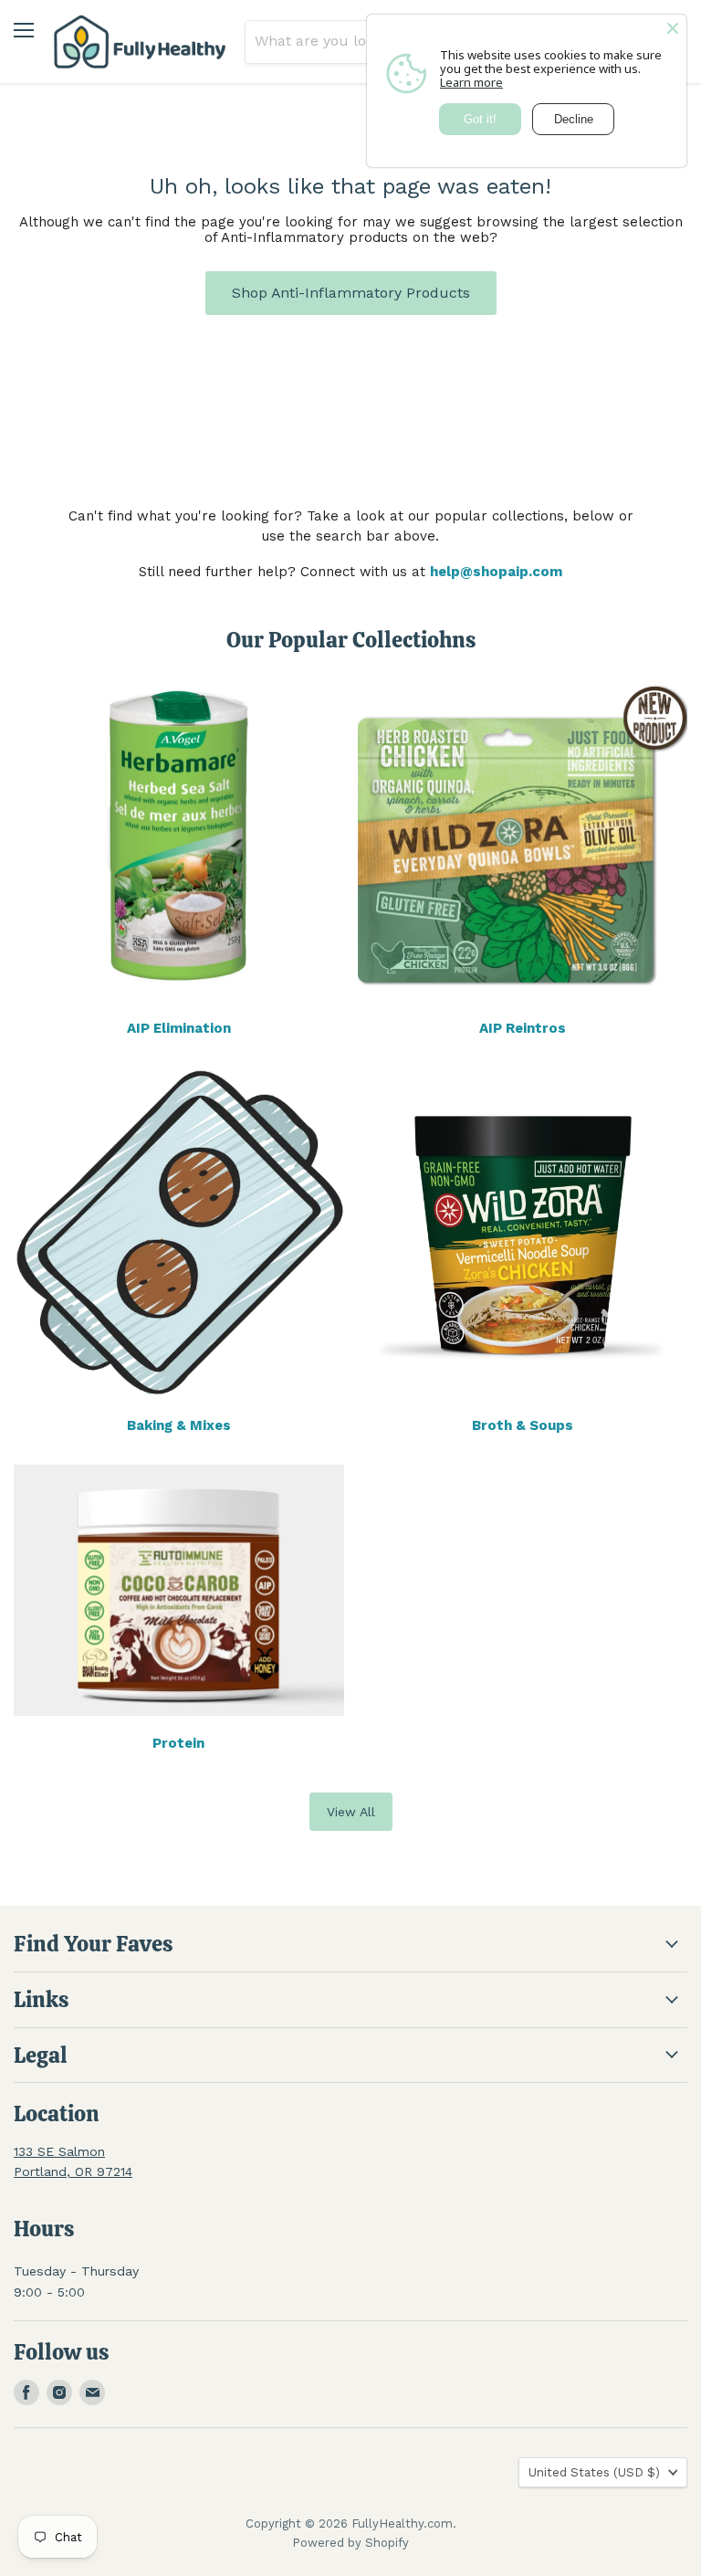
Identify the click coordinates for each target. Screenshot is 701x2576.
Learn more (471, 82)
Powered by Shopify (350, 2543)
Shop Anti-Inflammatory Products (351, 293)
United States (594, 2472)
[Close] (673, 28)
